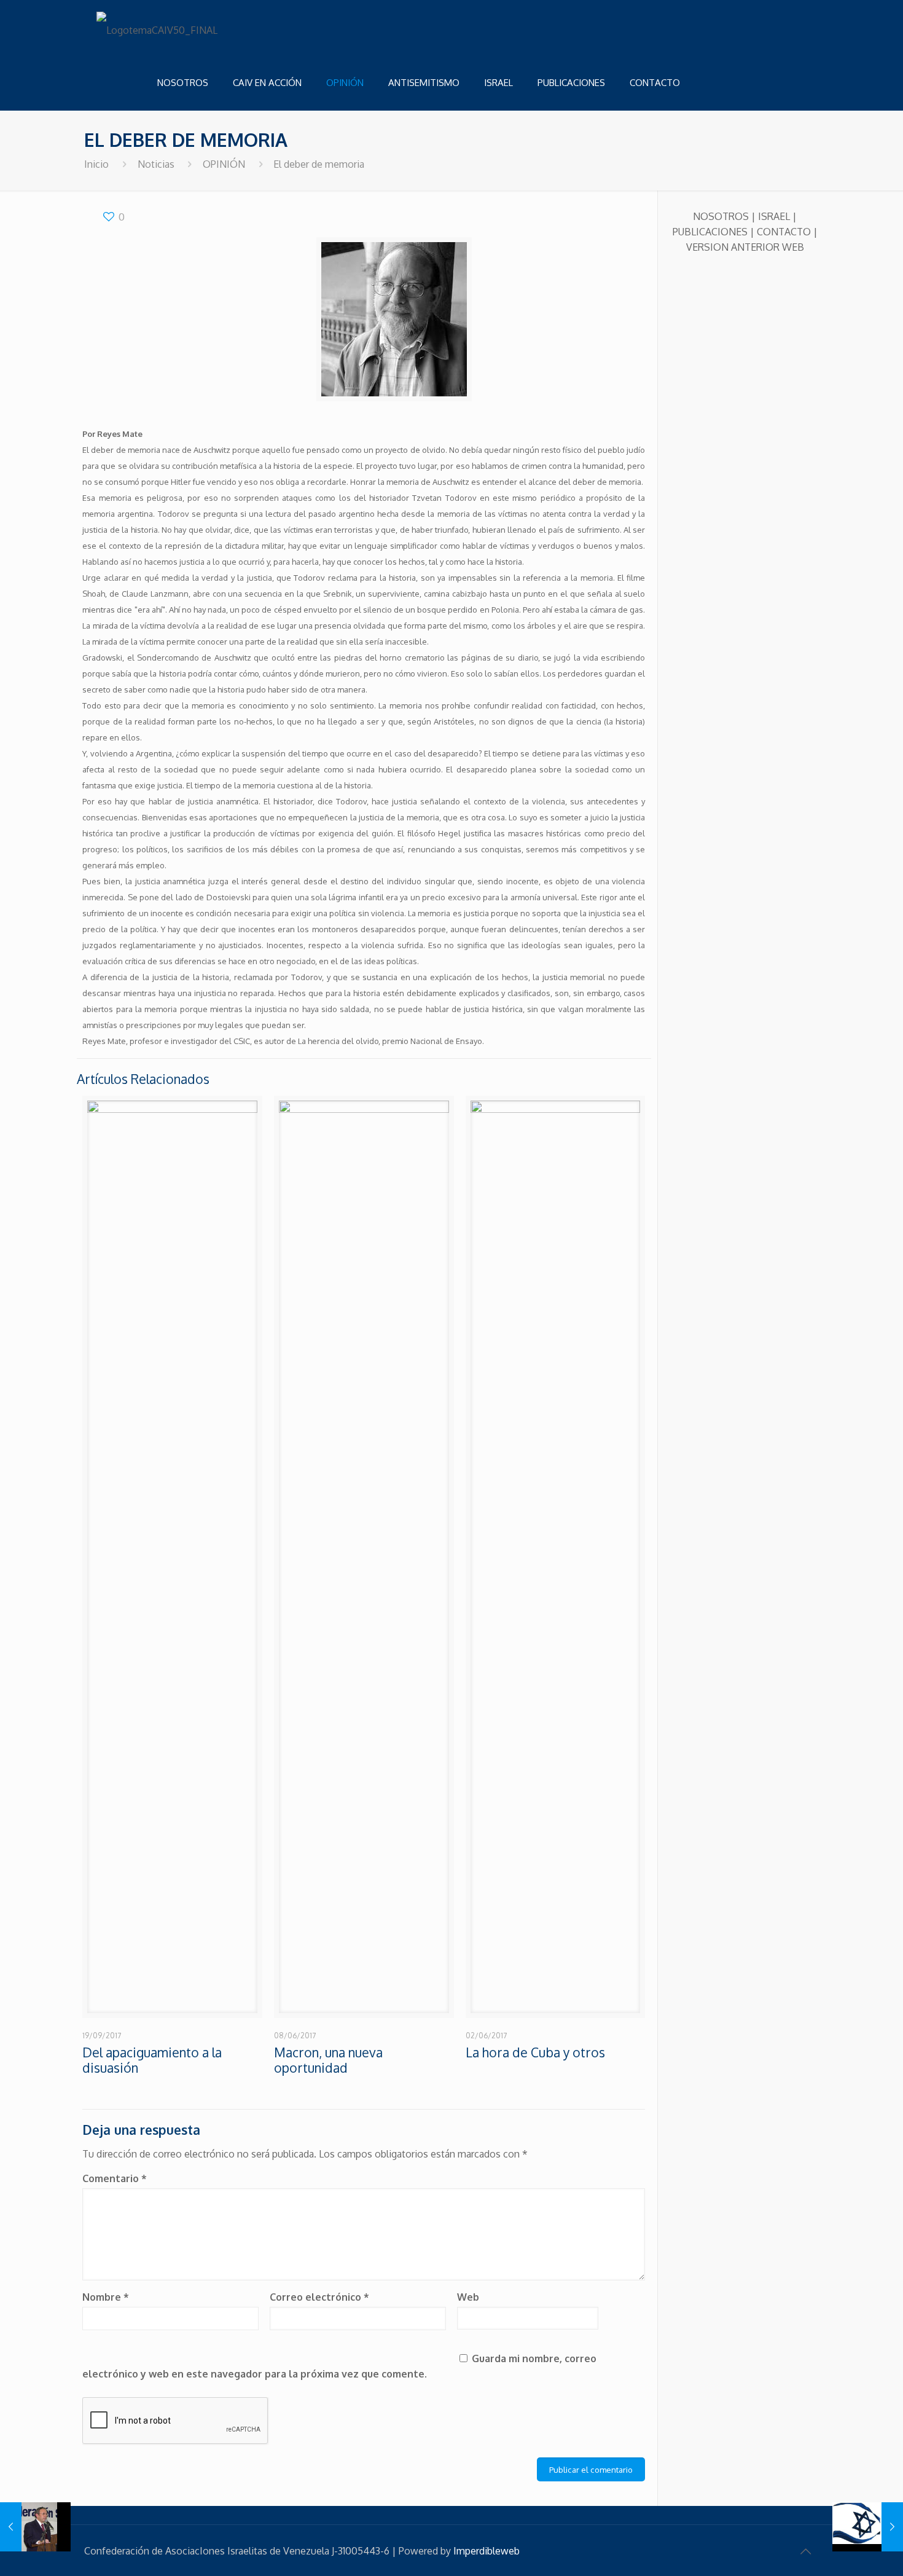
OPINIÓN (224, 164)
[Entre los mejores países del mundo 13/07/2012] (868, 2527)
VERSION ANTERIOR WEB (745, 247)
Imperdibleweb (487, 2551)
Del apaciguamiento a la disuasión (152, 2060)
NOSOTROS (721, 216)
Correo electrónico (319, 2297)
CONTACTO (784, 232)
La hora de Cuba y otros (535, 2052)
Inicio (96, 164)
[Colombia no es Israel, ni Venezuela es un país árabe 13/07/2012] (35, 2527)
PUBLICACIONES (710, 232)
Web (468, 2297)
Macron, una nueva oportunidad (328, 2060)
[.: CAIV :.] (158, 28)
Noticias (156, 164)
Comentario (115, 2178)
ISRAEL (774, 216)
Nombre (106, 2297)
